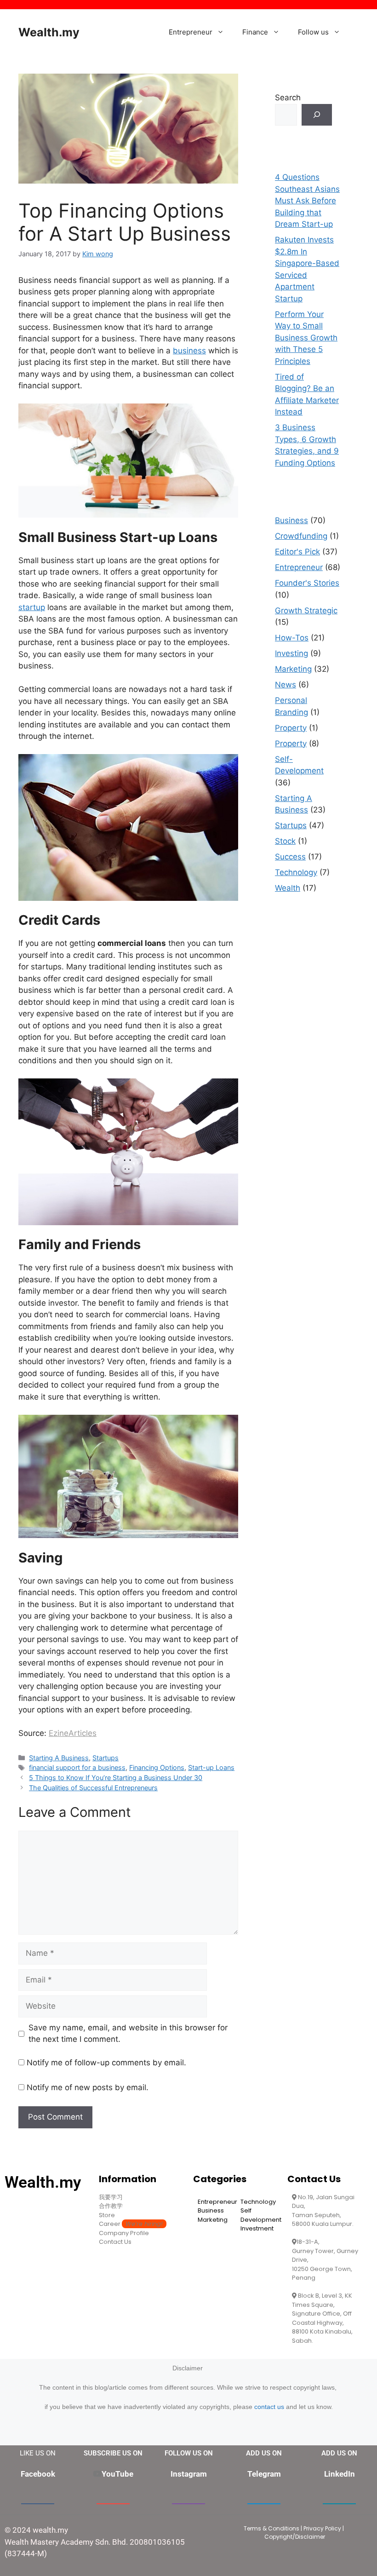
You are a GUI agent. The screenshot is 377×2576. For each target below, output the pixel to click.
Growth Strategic (306, 611)
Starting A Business (59, 1758)
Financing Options (157, 1767)
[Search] (317, 115)
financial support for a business (77, 1767)
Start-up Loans (211, 1767)
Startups (106, 1758)
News (286, 685)
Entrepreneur (191, 32)
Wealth (288, 888)
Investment (257, 2228)
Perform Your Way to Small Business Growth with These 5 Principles (306, 338)
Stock (285, 841)
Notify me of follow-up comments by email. (106, 2063)
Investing (291, 653)
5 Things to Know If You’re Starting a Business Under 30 (116, 1778)
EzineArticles (73, 1733)
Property (291, 728)
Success (290, 857)
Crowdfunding (301, 536)
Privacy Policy (322, 2528)
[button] (223, 32)
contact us (269, 2407)
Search (288, 98)
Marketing (293, 669)
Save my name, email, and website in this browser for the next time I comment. (128, 2034)
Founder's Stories (307, 583)
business (189, 351)
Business (291, 520)
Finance (255, 32)
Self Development (261, 2215)
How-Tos (292, 638)
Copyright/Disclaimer (295, 2537)
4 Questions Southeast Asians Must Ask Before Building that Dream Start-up (307, 201)
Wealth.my (49, 32)
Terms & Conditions (271, 2528)
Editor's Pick (297, 552)
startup (32, 607)
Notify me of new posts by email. (88, 2087)
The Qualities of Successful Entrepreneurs (93, 1788)
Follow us (313, 32)
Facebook (38, 2474)
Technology (296, 872)
